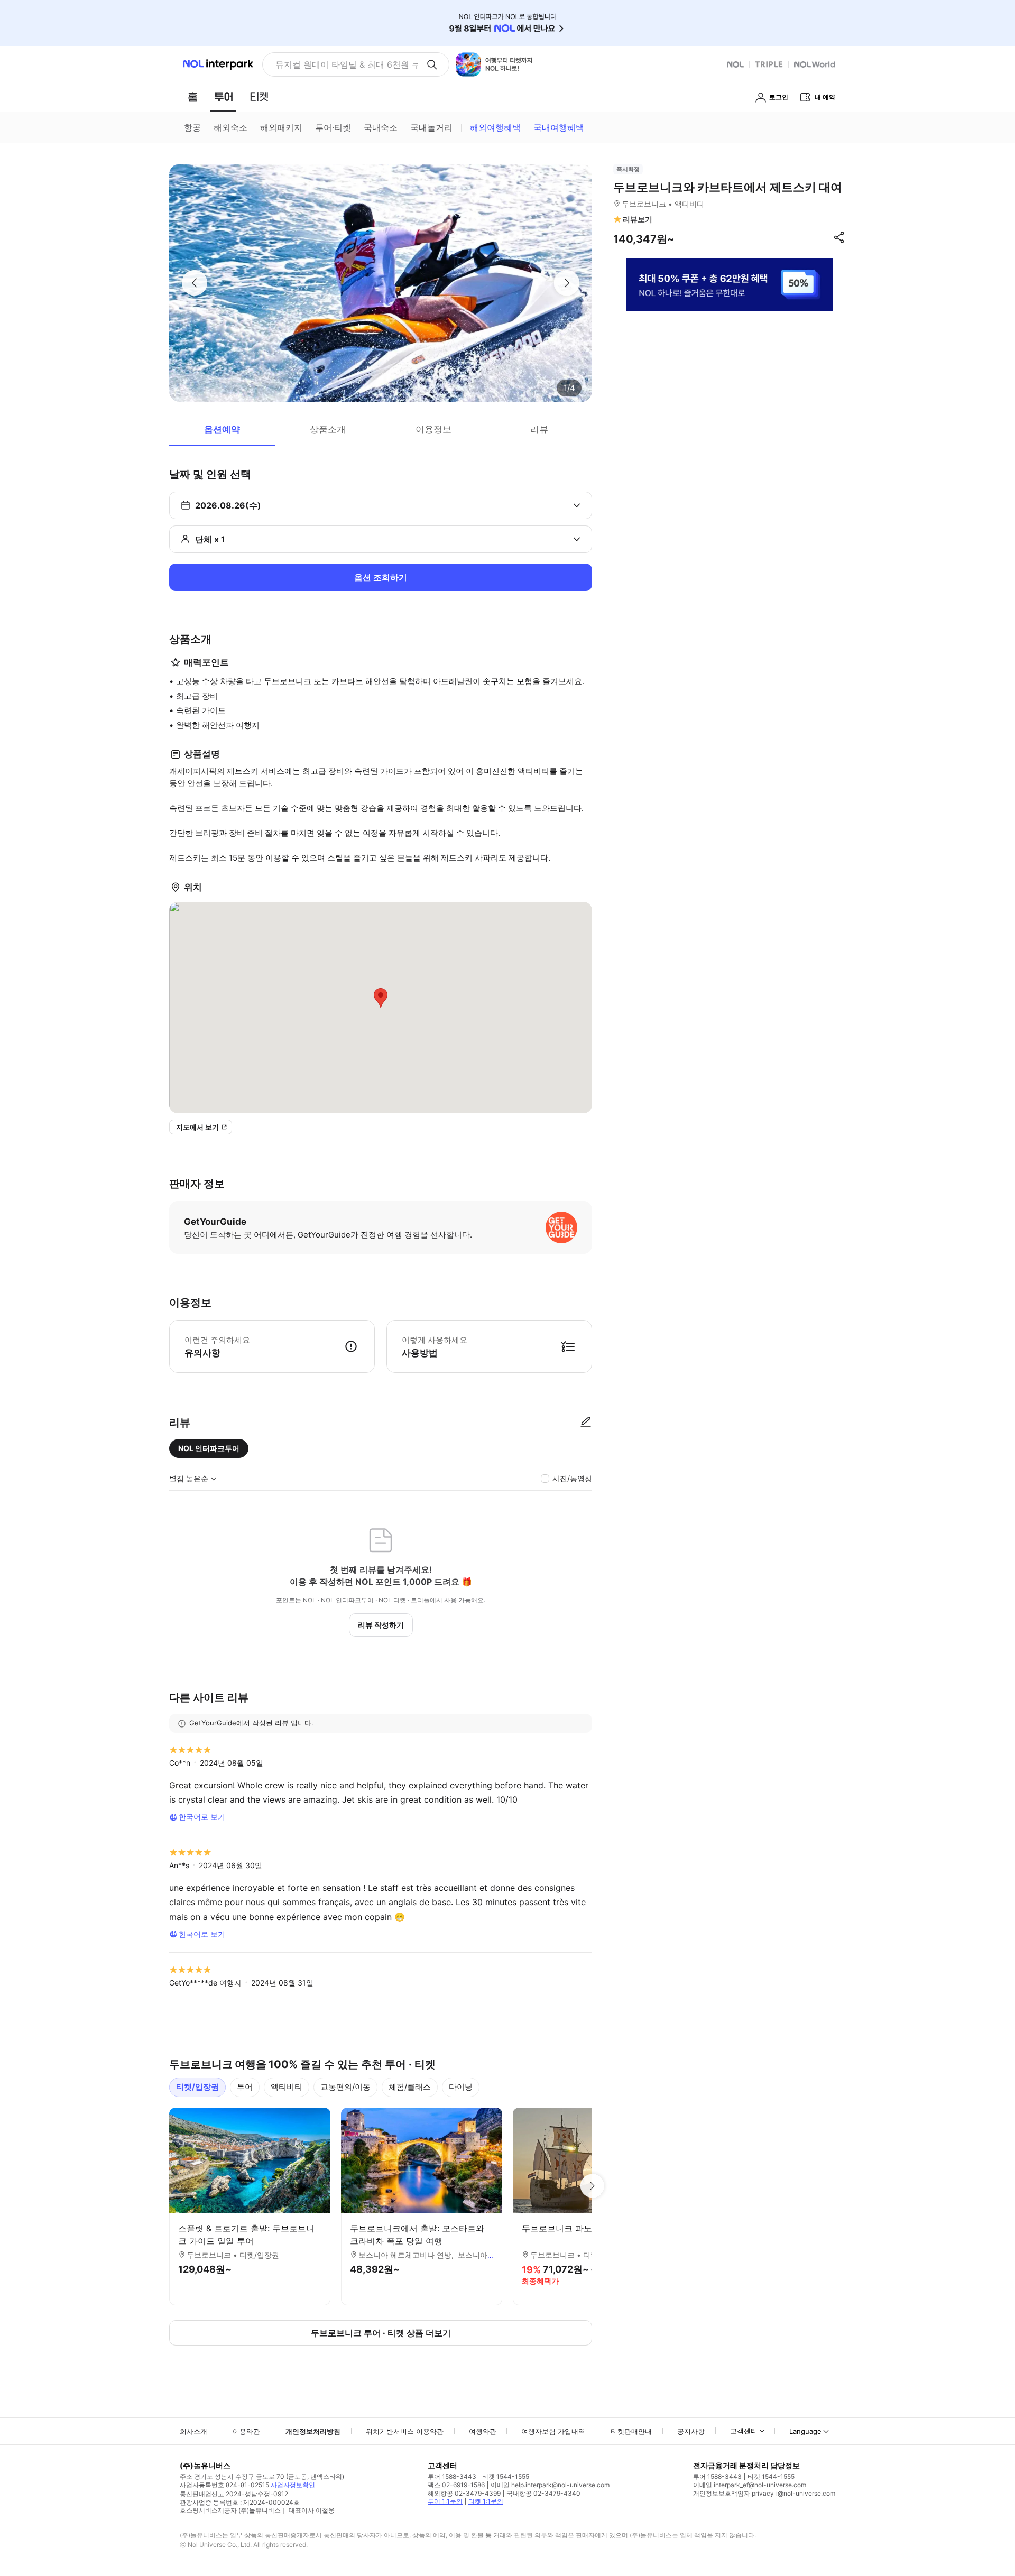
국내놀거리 (431, 127)
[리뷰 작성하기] (586, 1423)
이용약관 (246, 2431)
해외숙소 (230, 127)
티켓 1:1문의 (486, 2501)
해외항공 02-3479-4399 (464, 2493)
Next (592, 2186)
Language (805, 2431)
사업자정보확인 (293, 2485)
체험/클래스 (410, 2087)
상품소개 (328, 429)
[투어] (223, 97)
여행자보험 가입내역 (553, 2431)
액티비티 (287, 2087)
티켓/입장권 (197, 2087)
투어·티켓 (333, 127)
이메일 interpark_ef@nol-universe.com (750, 2485)
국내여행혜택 (559, 127)
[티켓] (259, 97)
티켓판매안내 (631, 2431)
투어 (245, 2087)
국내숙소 (381, 127)
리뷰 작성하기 (381, 1625)
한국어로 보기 (202, 1817)
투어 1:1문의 (445, 2501)
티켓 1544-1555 (506, 2476)
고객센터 (744, 2431)
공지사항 (691, 2431)
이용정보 (433, 429)
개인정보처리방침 (313, 2431)
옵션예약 (222, 429)
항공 (192, 127)
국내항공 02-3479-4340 (543, 2493)
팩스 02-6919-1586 (456, 2485)
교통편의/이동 (345, 2087)
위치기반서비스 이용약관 (405, 2431)
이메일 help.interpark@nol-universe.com (550, 2485)
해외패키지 (281, 127)
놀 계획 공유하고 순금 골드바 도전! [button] (342, 64)
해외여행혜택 (495, 127)
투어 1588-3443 (452, 2476)
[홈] (192, 97)
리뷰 (539, 429)
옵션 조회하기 (381, 577)
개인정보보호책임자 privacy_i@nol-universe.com (764, 2493)
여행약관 (483, 2431)
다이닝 (461, 2087)
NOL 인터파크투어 (209, 1448)
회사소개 (193, 2431)
